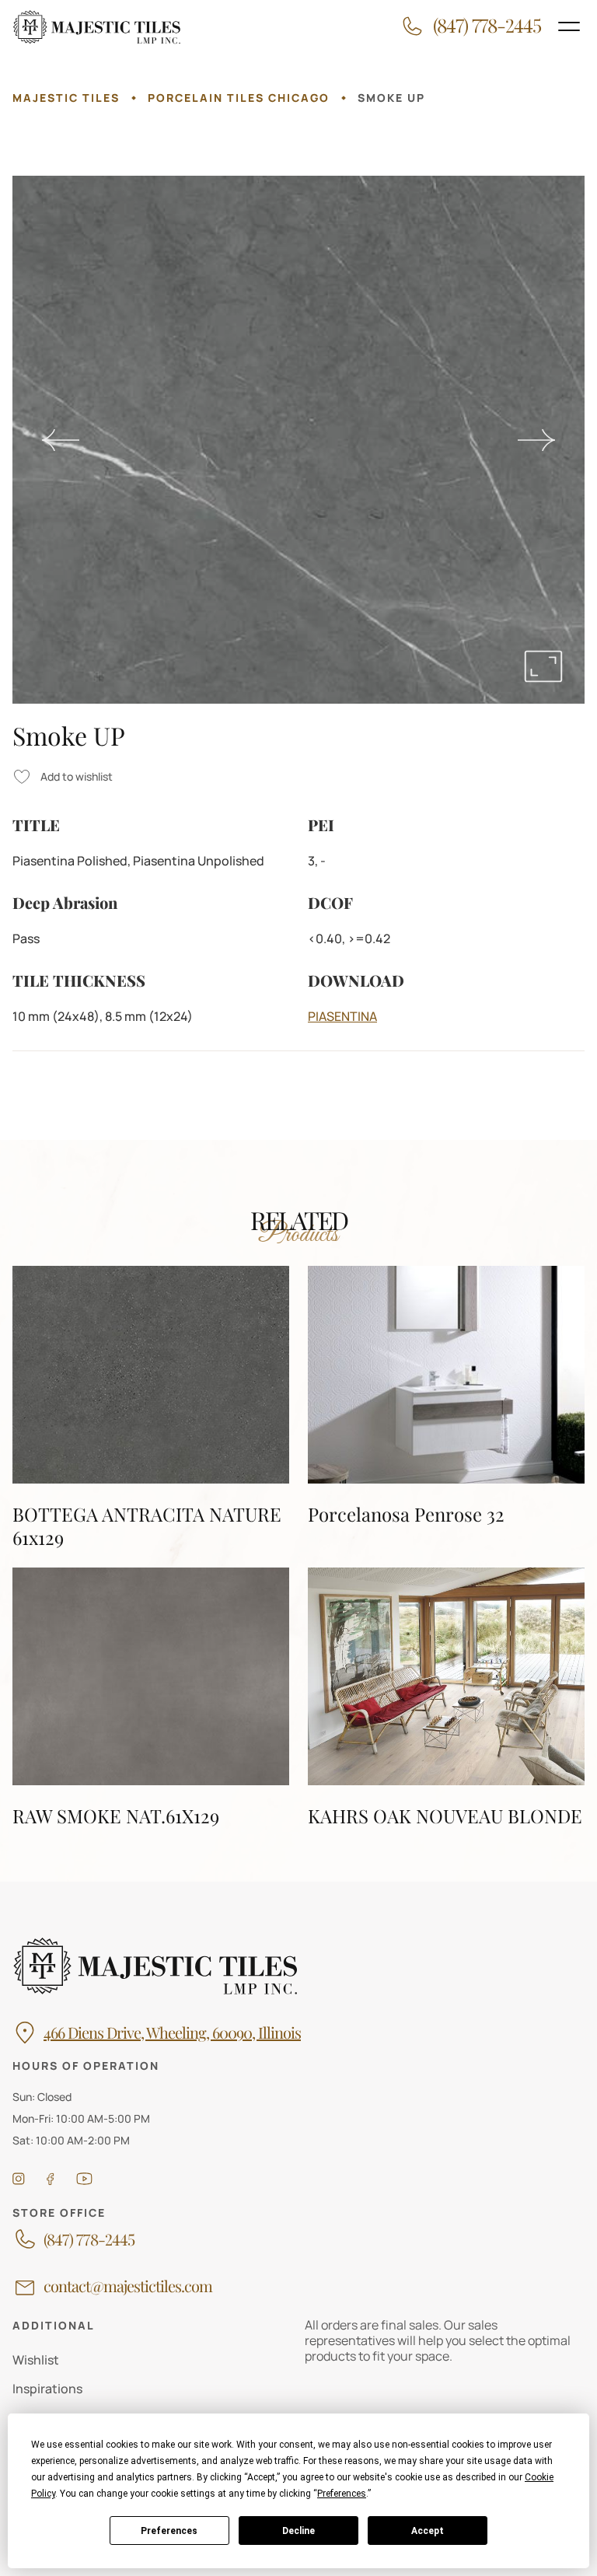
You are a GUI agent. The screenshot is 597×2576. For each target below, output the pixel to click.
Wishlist (36, 2360)
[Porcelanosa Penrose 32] (446, 1407)
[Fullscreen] (543, 666)
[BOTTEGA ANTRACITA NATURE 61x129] (151, 1407)
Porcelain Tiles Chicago (239, 98)
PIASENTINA (342, 1016)
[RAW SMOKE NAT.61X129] (151, 1697)
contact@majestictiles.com (128, 2286)
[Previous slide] (61, 440)
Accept (428, 2531)
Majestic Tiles (66, 98)
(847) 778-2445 (89, 2239)
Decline (298, 2531)
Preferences (169, 2531)
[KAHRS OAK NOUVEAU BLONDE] (446, 1697)
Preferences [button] (342, 2494)
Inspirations (47, 2389)
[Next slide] (536, 440)
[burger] (569, 26)
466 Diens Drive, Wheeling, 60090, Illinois (172, 2032)
